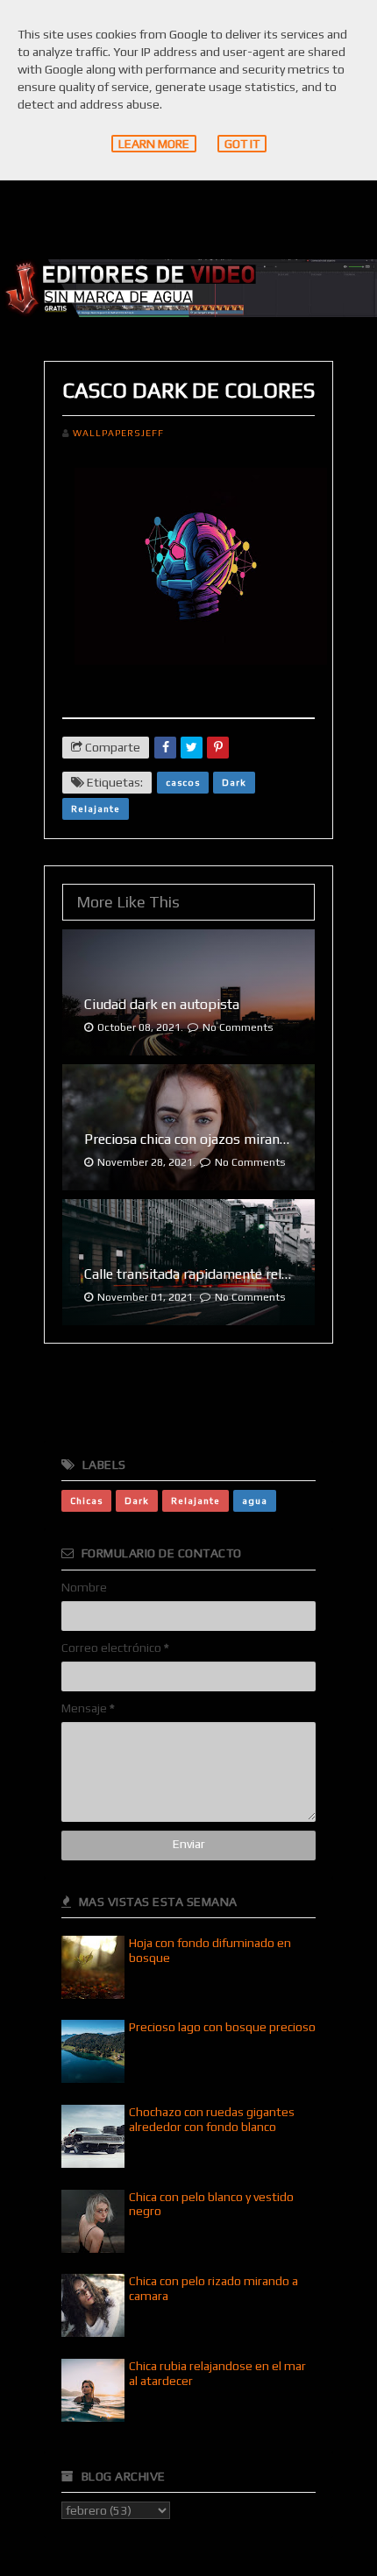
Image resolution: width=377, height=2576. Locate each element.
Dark (234, 782)
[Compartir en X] (192, 748)
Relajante (96, 808)
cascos (183, 782)
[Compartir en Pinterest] (218, 748)
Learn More (154, 144)
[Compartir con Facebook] (165, 748)
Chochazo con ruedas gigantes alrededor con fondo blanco (212, 2119)
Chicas (86, 1500)
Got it (242, 144)
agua (255, 1500)
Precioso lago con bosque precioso (222, 2027)
